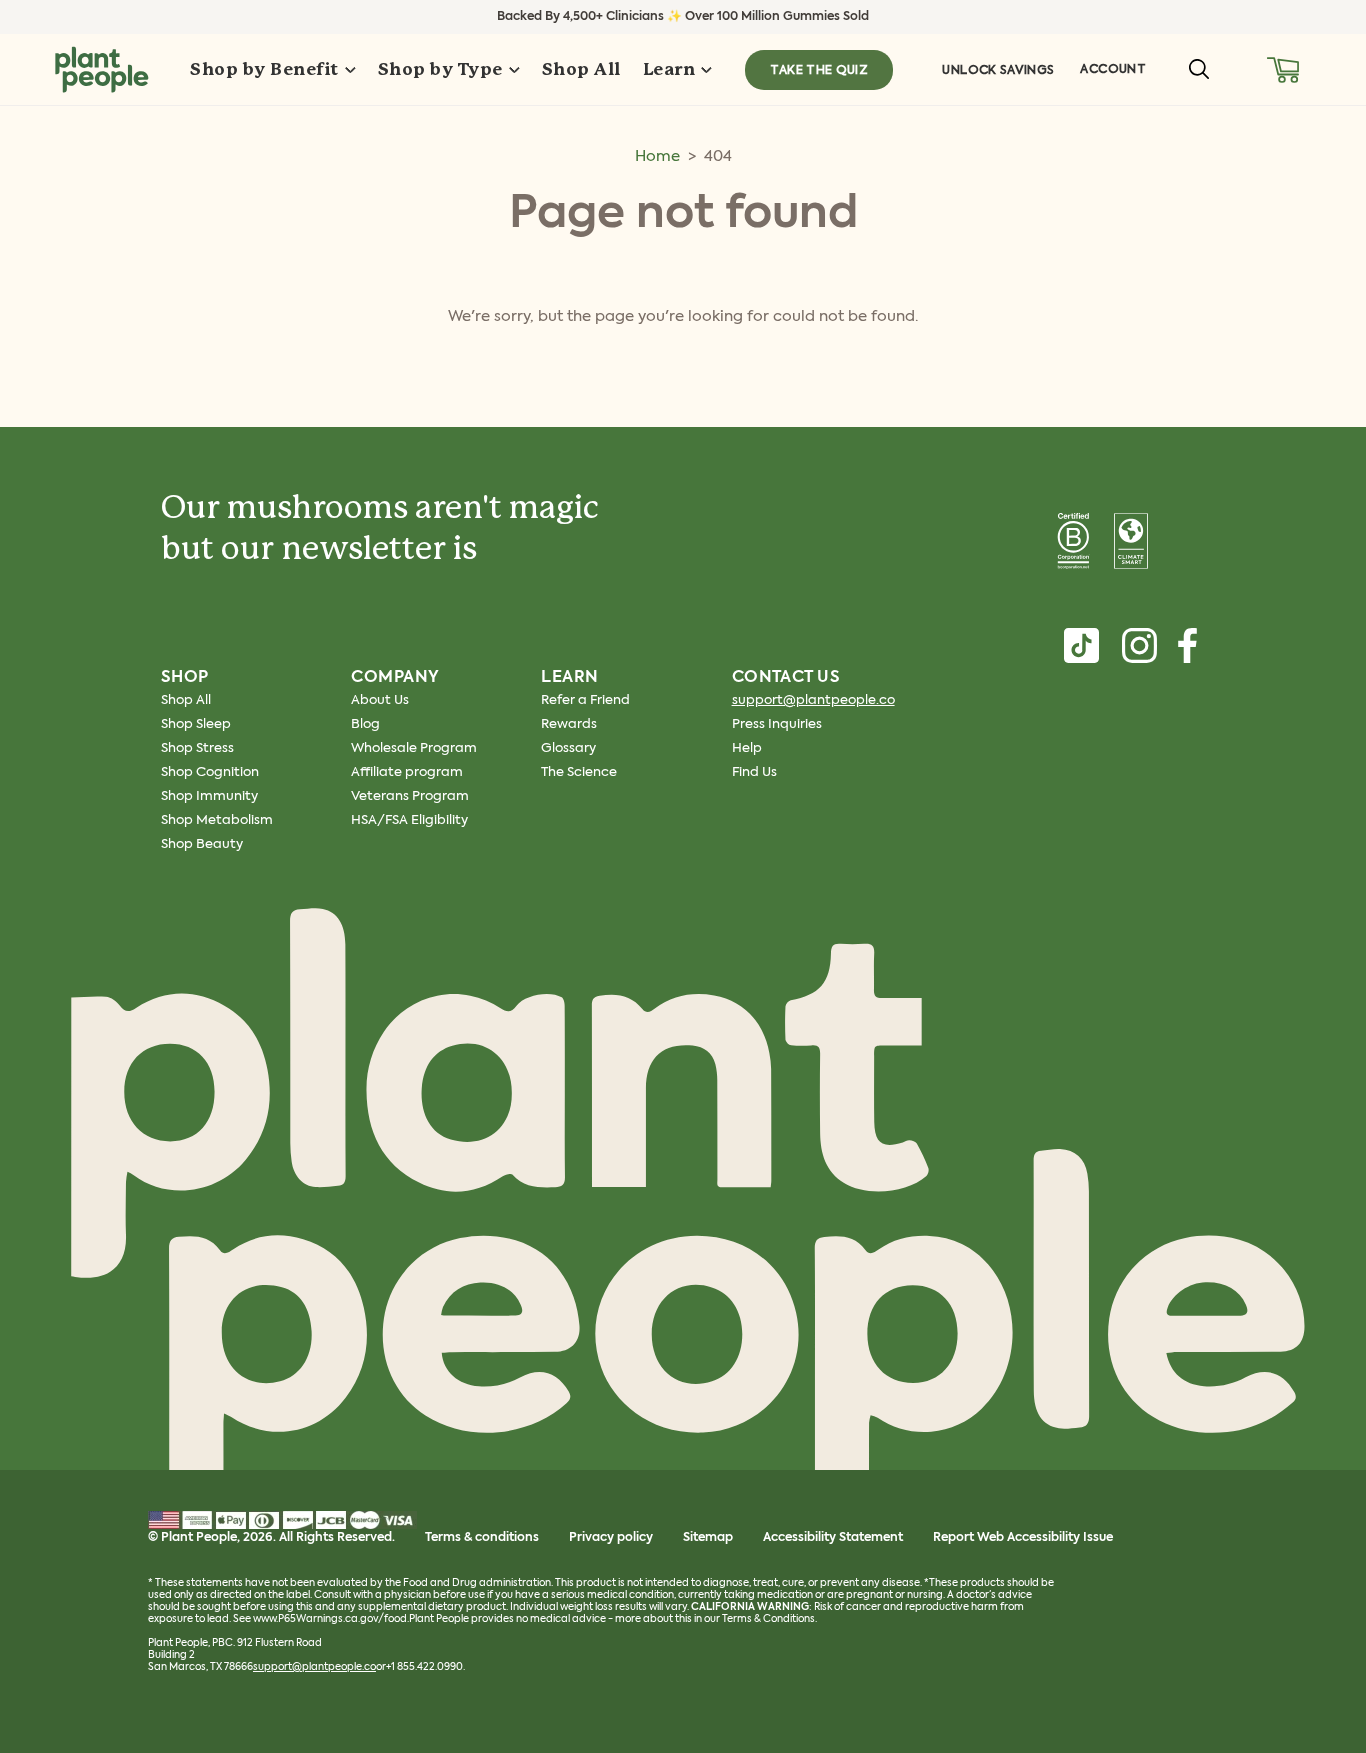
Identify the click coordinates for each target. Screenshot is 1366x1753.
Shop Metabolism (217, 820)
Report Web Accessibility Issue (1023, 1538)
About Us (380, 700)
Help (747, 748)
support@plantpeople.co (813, 700)
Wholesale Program (414, 748)
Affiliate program (407, 772)
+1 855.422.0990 (424, 1667)
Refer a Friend (585, 700)
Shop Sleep (196, 724)
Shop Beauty (202, 844)
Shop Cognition (210, 772)
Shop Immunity (209, 796)
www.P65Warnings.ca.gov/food (330, 1619)
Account (1113, 69)
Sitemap (708, 1538)
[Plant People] (683, 1213)
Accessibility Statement (833, 1538)
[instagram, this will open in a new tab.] (1139, 645)
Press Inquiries (777, 724)
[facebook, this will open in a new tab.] (1187, 645)
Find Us (754, 772)
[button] (1284, 69)
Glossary (568, 748)
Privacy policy (611, 1538)
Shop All (186, 700)
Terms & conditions (482, 1538)
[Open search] (1199, 69)
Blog (365, 724)
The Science (579, 772)
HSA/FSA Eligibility (409, 820)
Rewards (569, 724)
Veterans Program (410, 796)
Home (657, 156)
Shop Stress (197, 748)
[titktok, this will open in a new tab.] (1081, 645)
